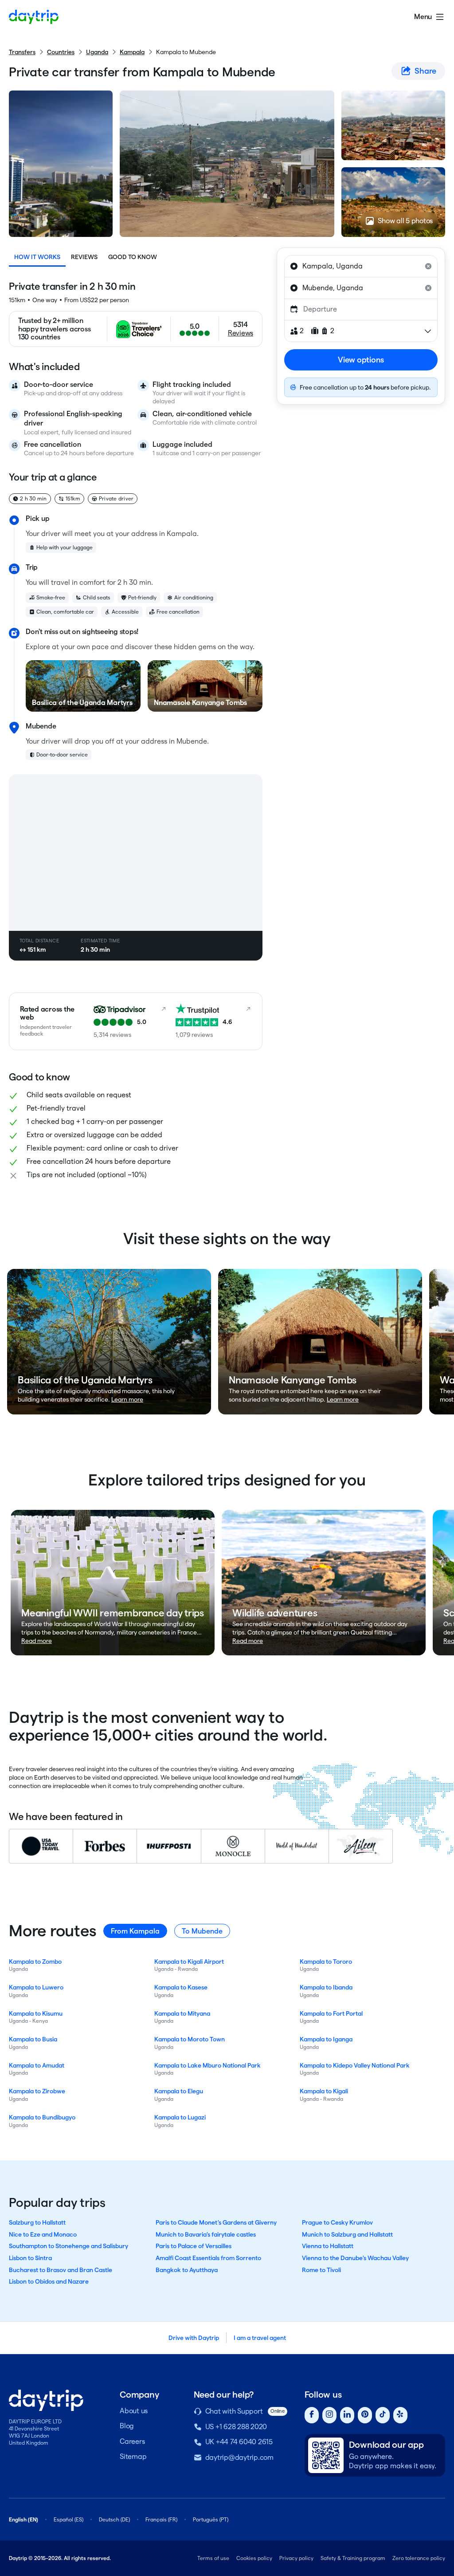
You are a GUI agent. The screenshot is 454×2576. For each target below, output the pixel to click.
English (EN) (23, 2519)
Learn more (127, 1399)
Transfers (22, 52)
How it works (37, 257)
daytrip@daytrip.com (239, 2457)
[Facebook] (312, 2415)
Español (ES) (68, 2519)
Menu (423, 17)
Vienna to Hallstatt (328, 2246)
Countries (61, 52)
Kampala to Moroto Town (190, 2039)
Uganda (97, 52)
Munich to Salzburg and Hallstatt (347, 2234)
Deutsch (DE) (114, 2519)
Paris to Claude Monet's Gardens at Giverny (216, 2222)
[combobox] (361, 266)
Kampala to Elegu (179, 2091)
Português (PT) (211, 2519)
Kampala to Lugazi (180, 2117)
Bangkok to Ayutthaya (187, 2270)
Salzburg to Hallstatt (37, 2222)
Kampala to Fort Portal (331, 2013)
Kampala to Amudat (37, 2065)
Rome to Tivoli (321, 2270)
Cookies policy (254, 2558)
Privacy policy (296, 2558)
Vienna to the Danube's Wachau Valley (355, 2258)
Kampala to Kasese (181, 1987)
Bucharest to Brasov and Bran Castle (61, 2270)
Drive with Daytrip (194, 2338)
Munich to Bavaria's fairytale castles (206, 2234)
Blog (127, 2426)
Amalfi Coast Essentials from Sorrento (208, 2258)
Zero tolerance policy (419, 2558)
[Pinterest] (365, 2415)
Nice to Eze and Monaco (43, 2234)
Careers (132, 2441)
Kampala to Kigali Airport (189, 1962)
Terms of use (213, 2558)
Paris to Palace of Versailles (194, 2246)
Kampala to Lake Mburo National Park (207, 2065)
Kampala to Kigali (324, 2091)
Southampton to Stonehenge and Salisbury (68, 2246)
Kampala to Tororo (326, 1962)
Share (425, 71)
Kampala (132, 52)
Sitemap (133, 2456)
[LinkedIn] (347, 2415)
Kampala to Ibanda (326, 1987)
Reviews (84, 257)
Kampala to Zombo (35, 1962)
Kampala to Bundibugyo (42, 2117)
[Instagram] (329, 2415)
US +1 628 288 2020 (236, 2427)
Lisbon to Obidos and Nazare (49, 2281)
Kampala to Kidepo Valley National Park (355, 2065)
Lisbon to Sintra (30, 2258)
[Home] (34, 17)
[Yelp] (400, 2415)
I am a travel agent (260, 2338)
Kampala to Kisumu (36, 2013)
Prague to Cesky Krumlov (337, 2222)
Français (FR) (161, 2519)
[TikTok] (383, 2415)
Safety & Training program (353, 2558)
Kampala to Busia (33, 2039)
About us (134, 2411)
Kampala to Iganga (326, 2039)
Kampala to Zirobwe (37, 2091)
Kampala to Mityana (182, 2013)
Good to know (133, 257)
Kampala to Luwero (36, 1987)
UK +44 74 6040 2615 (239, 2442)
